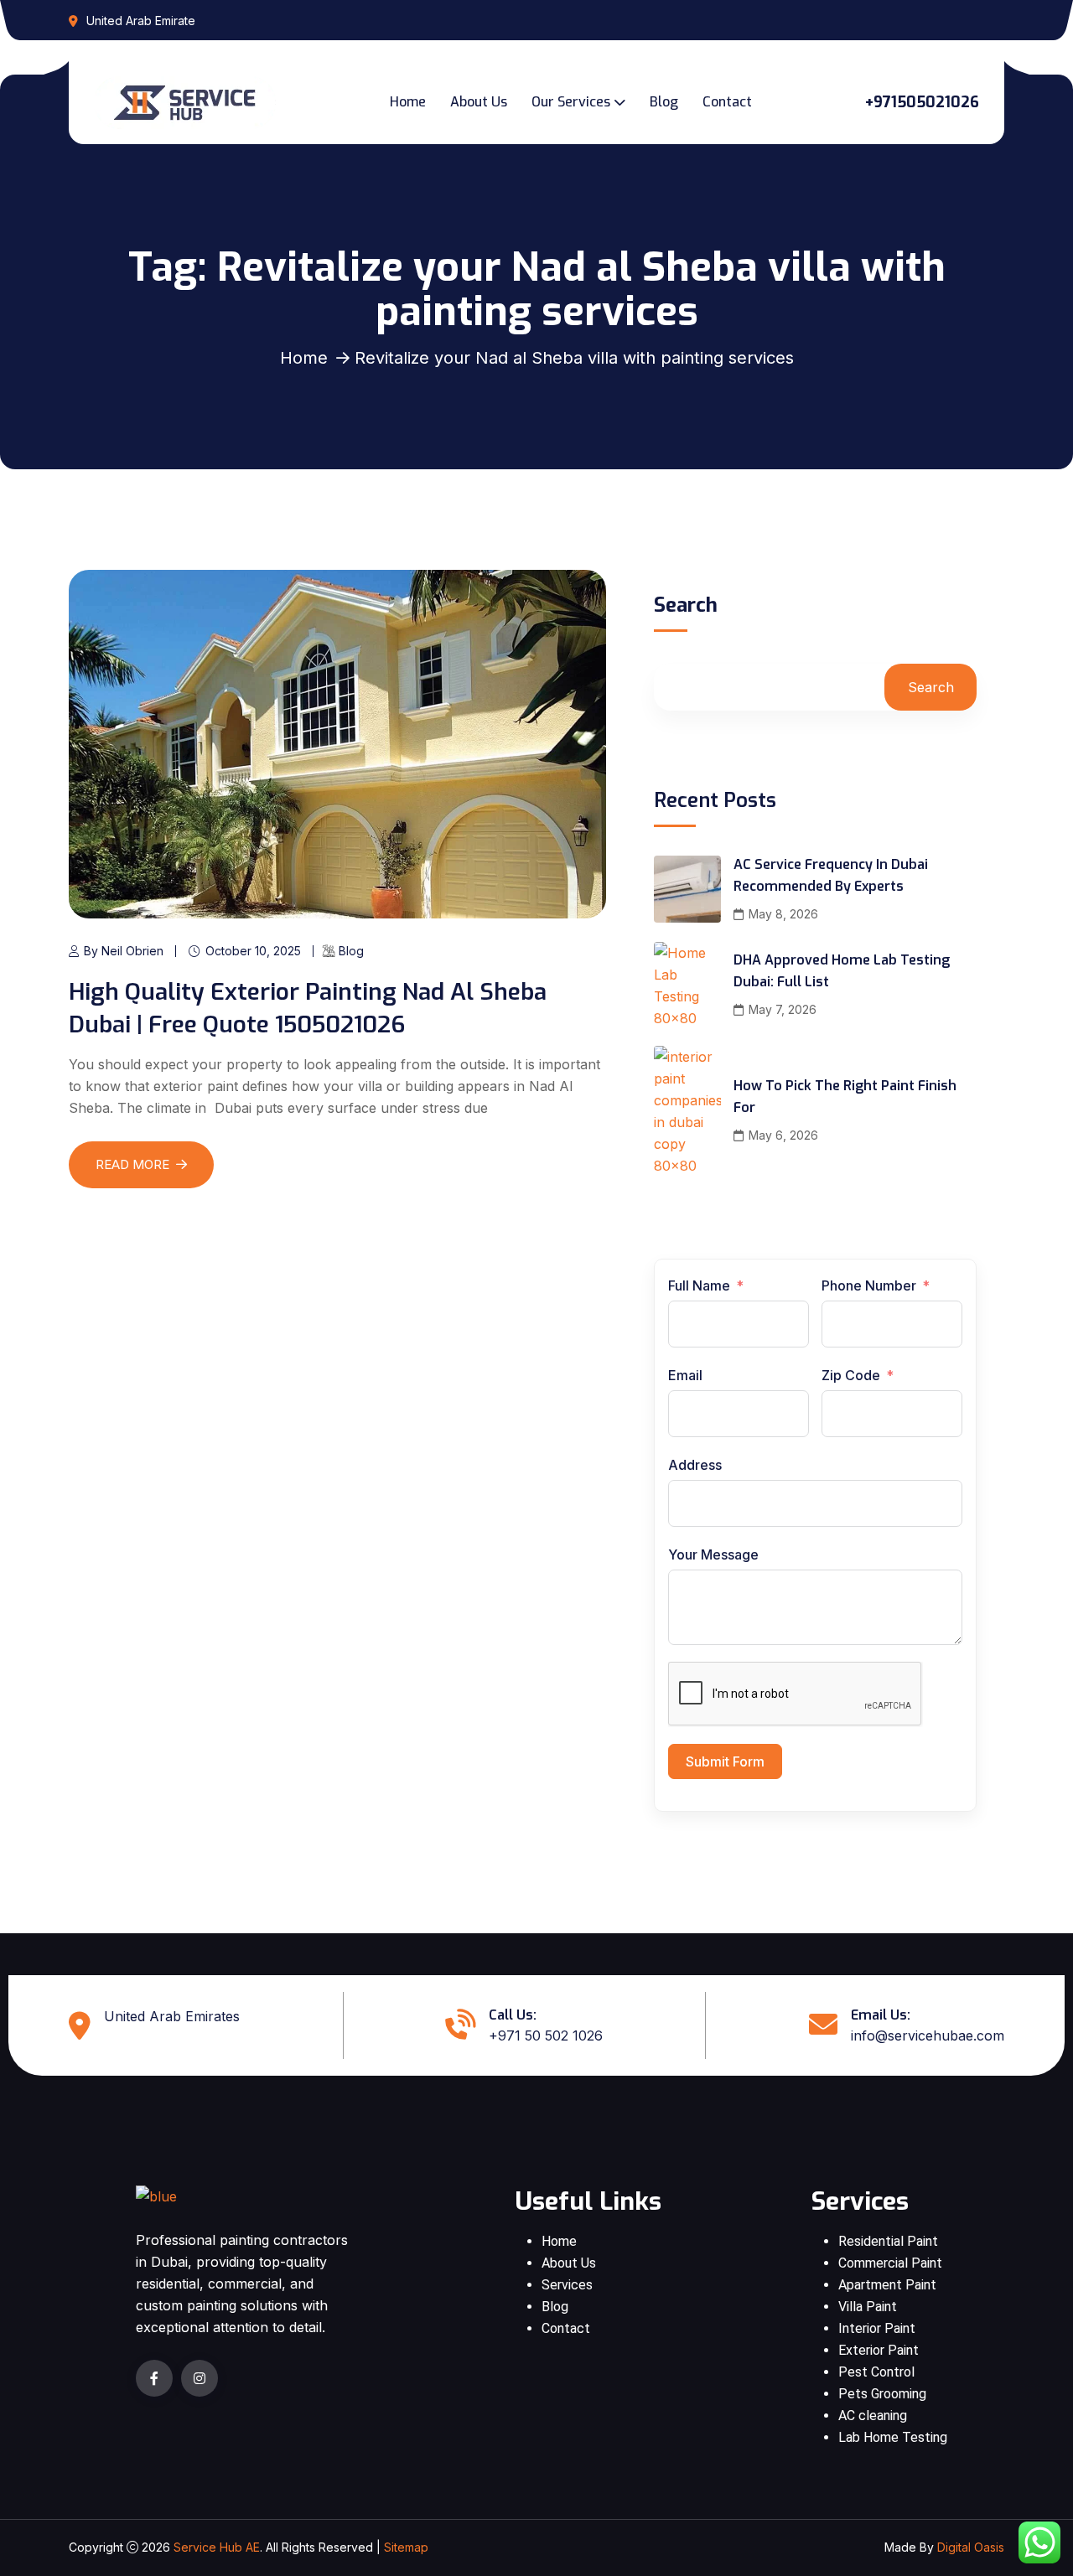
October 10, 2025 (253, 951)
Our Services (571, 102)
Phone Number (871, 1285)
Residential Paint (888, 2241)
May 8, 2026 (783, 914)
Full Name (699, 1285)
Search (686, 607)
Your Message (713, 1554)
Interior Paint (877, 2328)
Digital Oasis (971, 2547)
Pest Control (876, 2372)
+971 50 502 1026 (546, 2035)
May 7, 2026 (783, 1009)
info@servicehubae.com (928, 2035)
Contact (727, 102)
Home (408, 102)
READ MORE (132, 1164)
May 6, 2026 (783, 1135)
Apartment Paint (887, 2285)
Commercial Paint (890, 2263)
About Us (479, 102)
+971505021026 (922, 102)
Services (567, 2285)
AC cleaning (873, 2416)
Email (685, 1375)
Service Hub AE (217, 2547)
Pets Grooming (882, 2394)
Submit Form (725, 1761)
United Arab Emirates (172, 2016)
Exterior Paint (879, 2350)
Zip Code (851, 1375)
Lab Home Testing (893, 2437)
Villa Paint (868, 2307)
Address (695, 1465)
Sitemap (406, 2547)
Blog (664, 102)
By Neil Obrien (124, 951)
